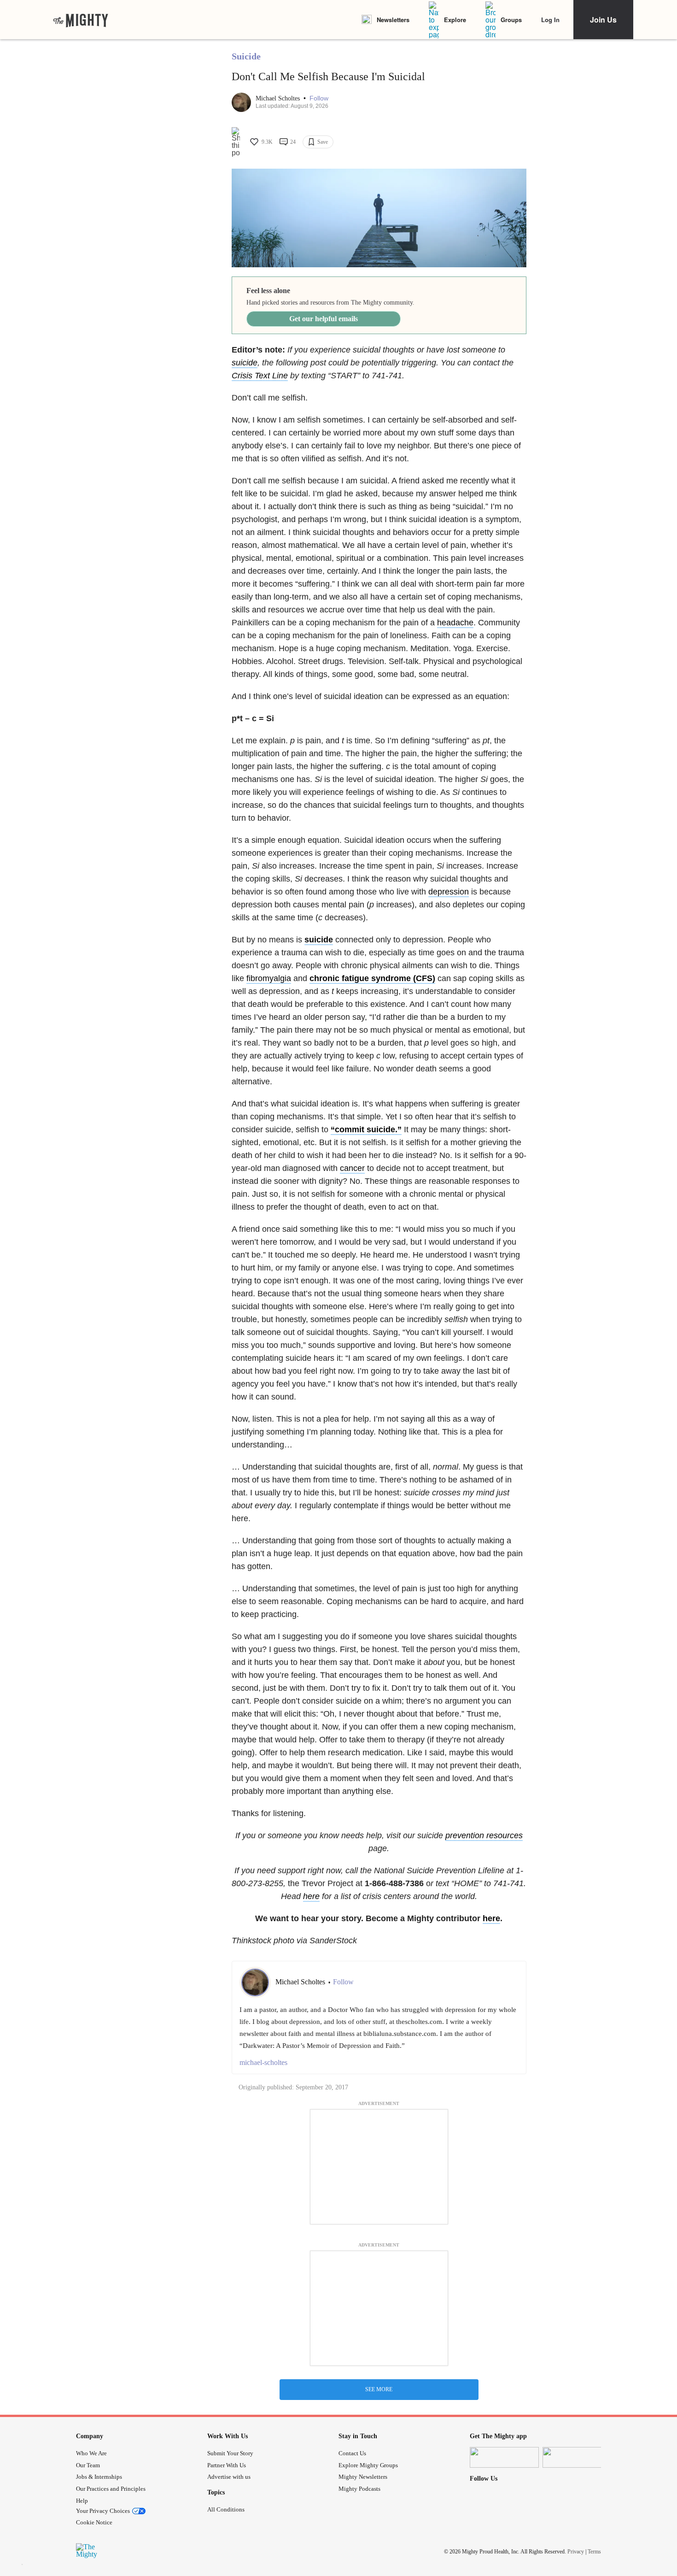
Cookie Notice (94, 2522)
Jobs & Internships (99, 2477)
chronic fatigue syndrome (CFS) (372, 978)
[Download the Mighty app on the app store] (504, 2457)
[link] (81, 20)
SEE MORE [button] (379, 2389)
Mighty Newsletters (363, 2477)
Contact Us (352, 2453)
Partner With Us (227, 2465)
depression (449, 892)
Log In (550, 20)
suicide (245, 363)
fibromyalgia (269, 978)
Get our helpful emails (324, 319)
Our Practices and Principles (111, 2489)
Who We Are (91, 2453)
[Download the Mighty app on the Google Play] (577, 2457)
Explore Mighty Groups (368, 2465)
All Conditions (226, 2509)
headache (455, 623)
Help (82, 2501)
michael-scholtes (263, 2062)
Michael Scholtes (279, 98)
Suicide (246, 56)
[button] (319, 98)
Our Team (88, 2465)
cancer (352, 1168)
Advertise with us (229, 2477)
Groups (511, 20)
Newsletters (393, 20)
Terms (594, 2552)
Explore (455, 20)
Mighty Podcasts (359, 2489)
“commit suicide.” (366, 1129)
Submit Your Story (230, 2453)
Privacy (576, 2552)
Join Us (603, 20)
